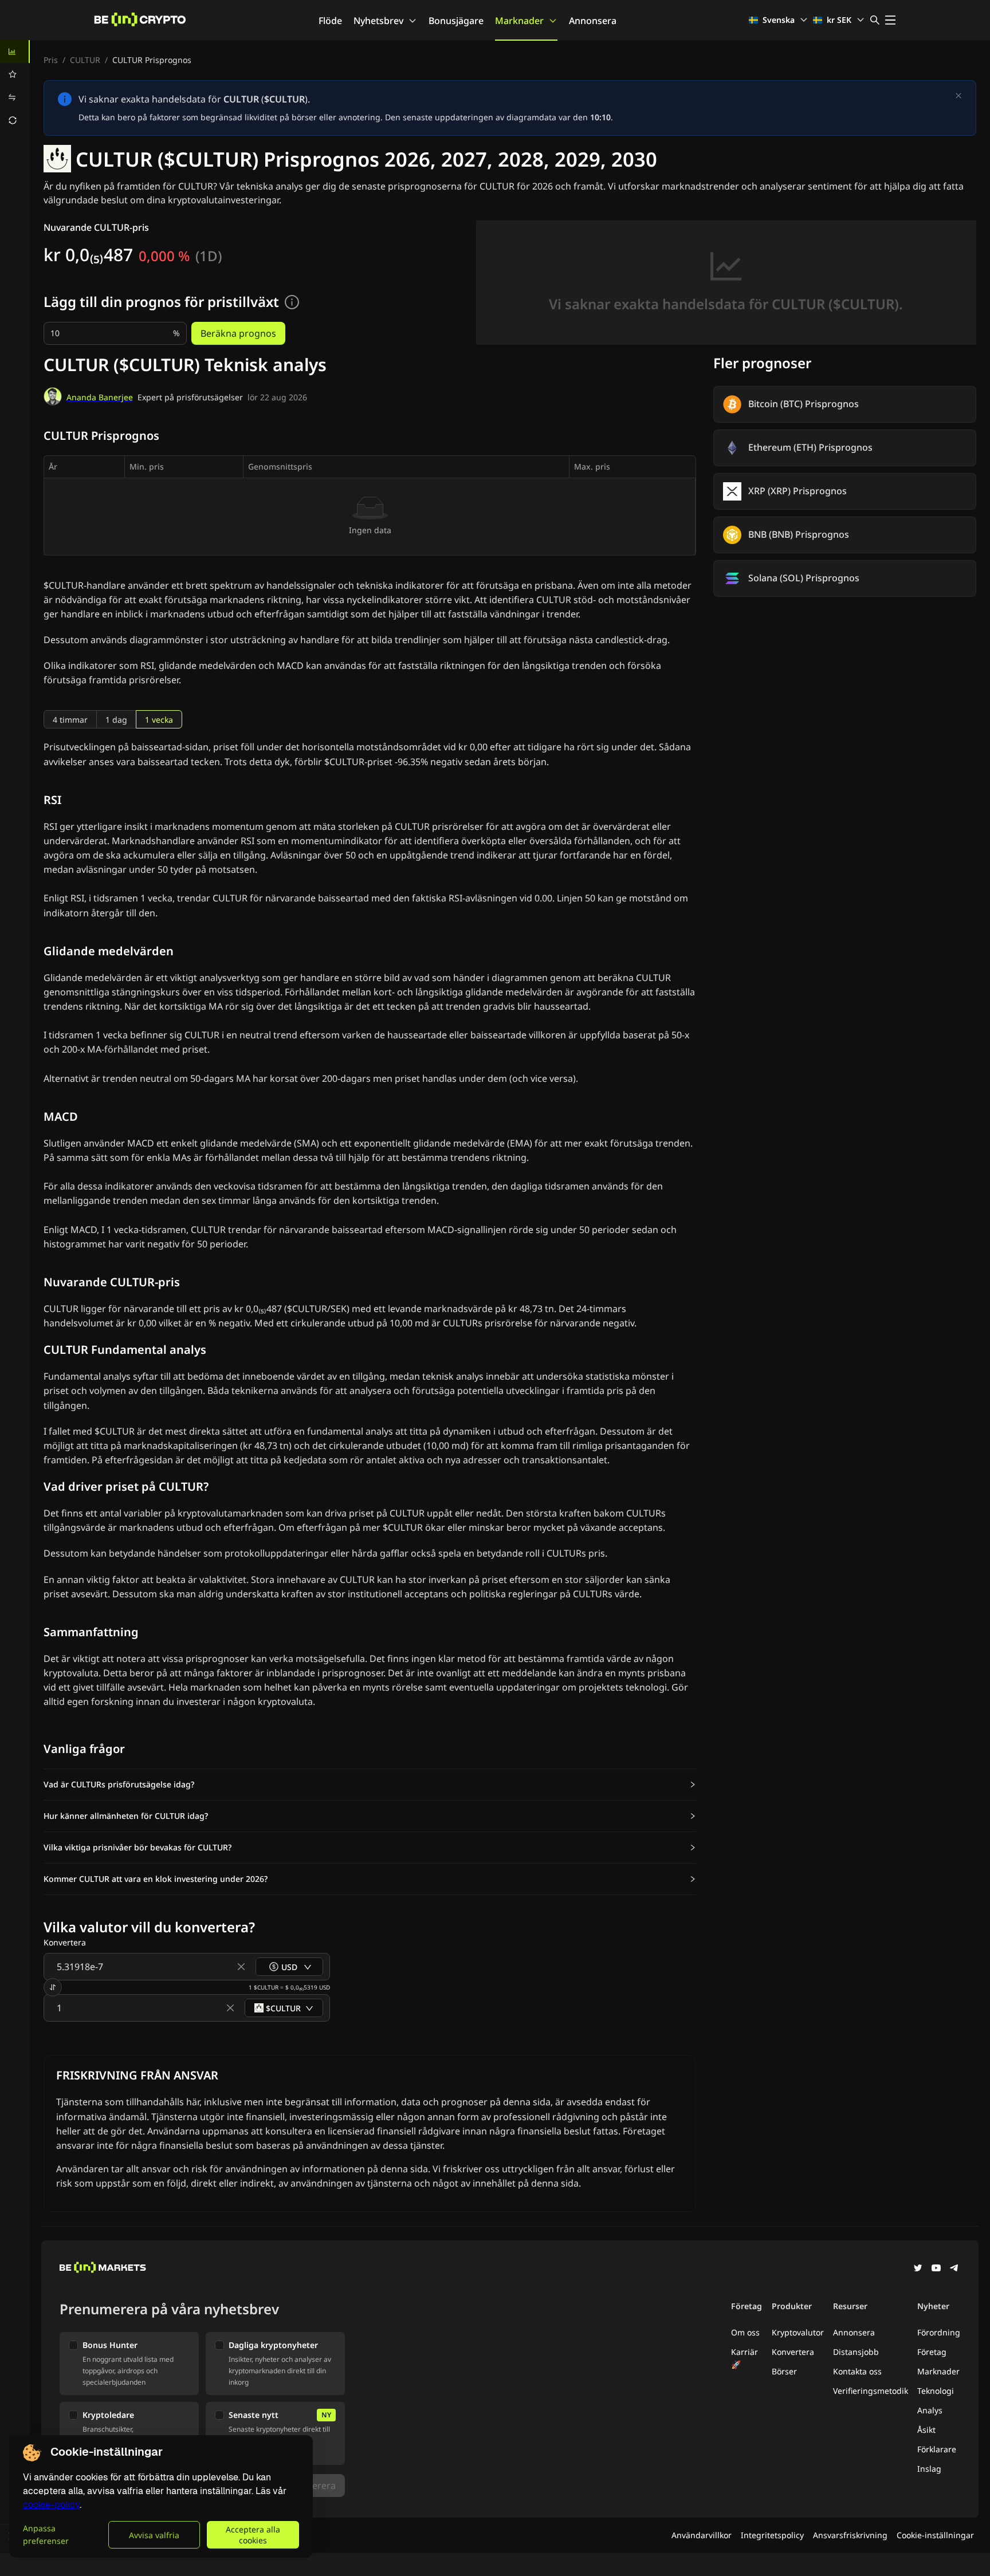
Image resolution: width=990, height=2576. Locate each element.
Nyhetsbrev (378, 21)
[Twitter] (918, 2269)
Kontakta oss (857, 2371)
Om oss (745, 2332)
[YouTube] (936, 2269)
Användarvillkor (702, 2535)
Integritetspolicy (772, 2535)
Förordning (939, 2332)
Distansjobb (856, 2352)
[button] (370, 1785)
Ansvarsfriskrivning (850, 2535)
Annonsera (593, 21)
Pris (51, 60)
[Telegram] (954, 2269)
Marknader (519, 21)
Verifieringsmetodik (871, 2391)
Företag (932, 2352)
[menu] (15, 86)
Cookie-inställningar (935, 2535)
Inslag (929, 2469)
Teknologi (936, 2391)
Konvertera (793, 2352)
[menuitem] (15, 52)
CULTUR (85, 60)
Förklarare (937, 2449)
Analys (930, 2410)
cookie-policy (51, 2505)
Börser (784, 2371)
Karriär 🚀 (745, 2358)
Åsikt (926, 2430)
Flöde (330, 21)
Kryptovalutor (798, 2332)
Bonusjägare (456, 21)
